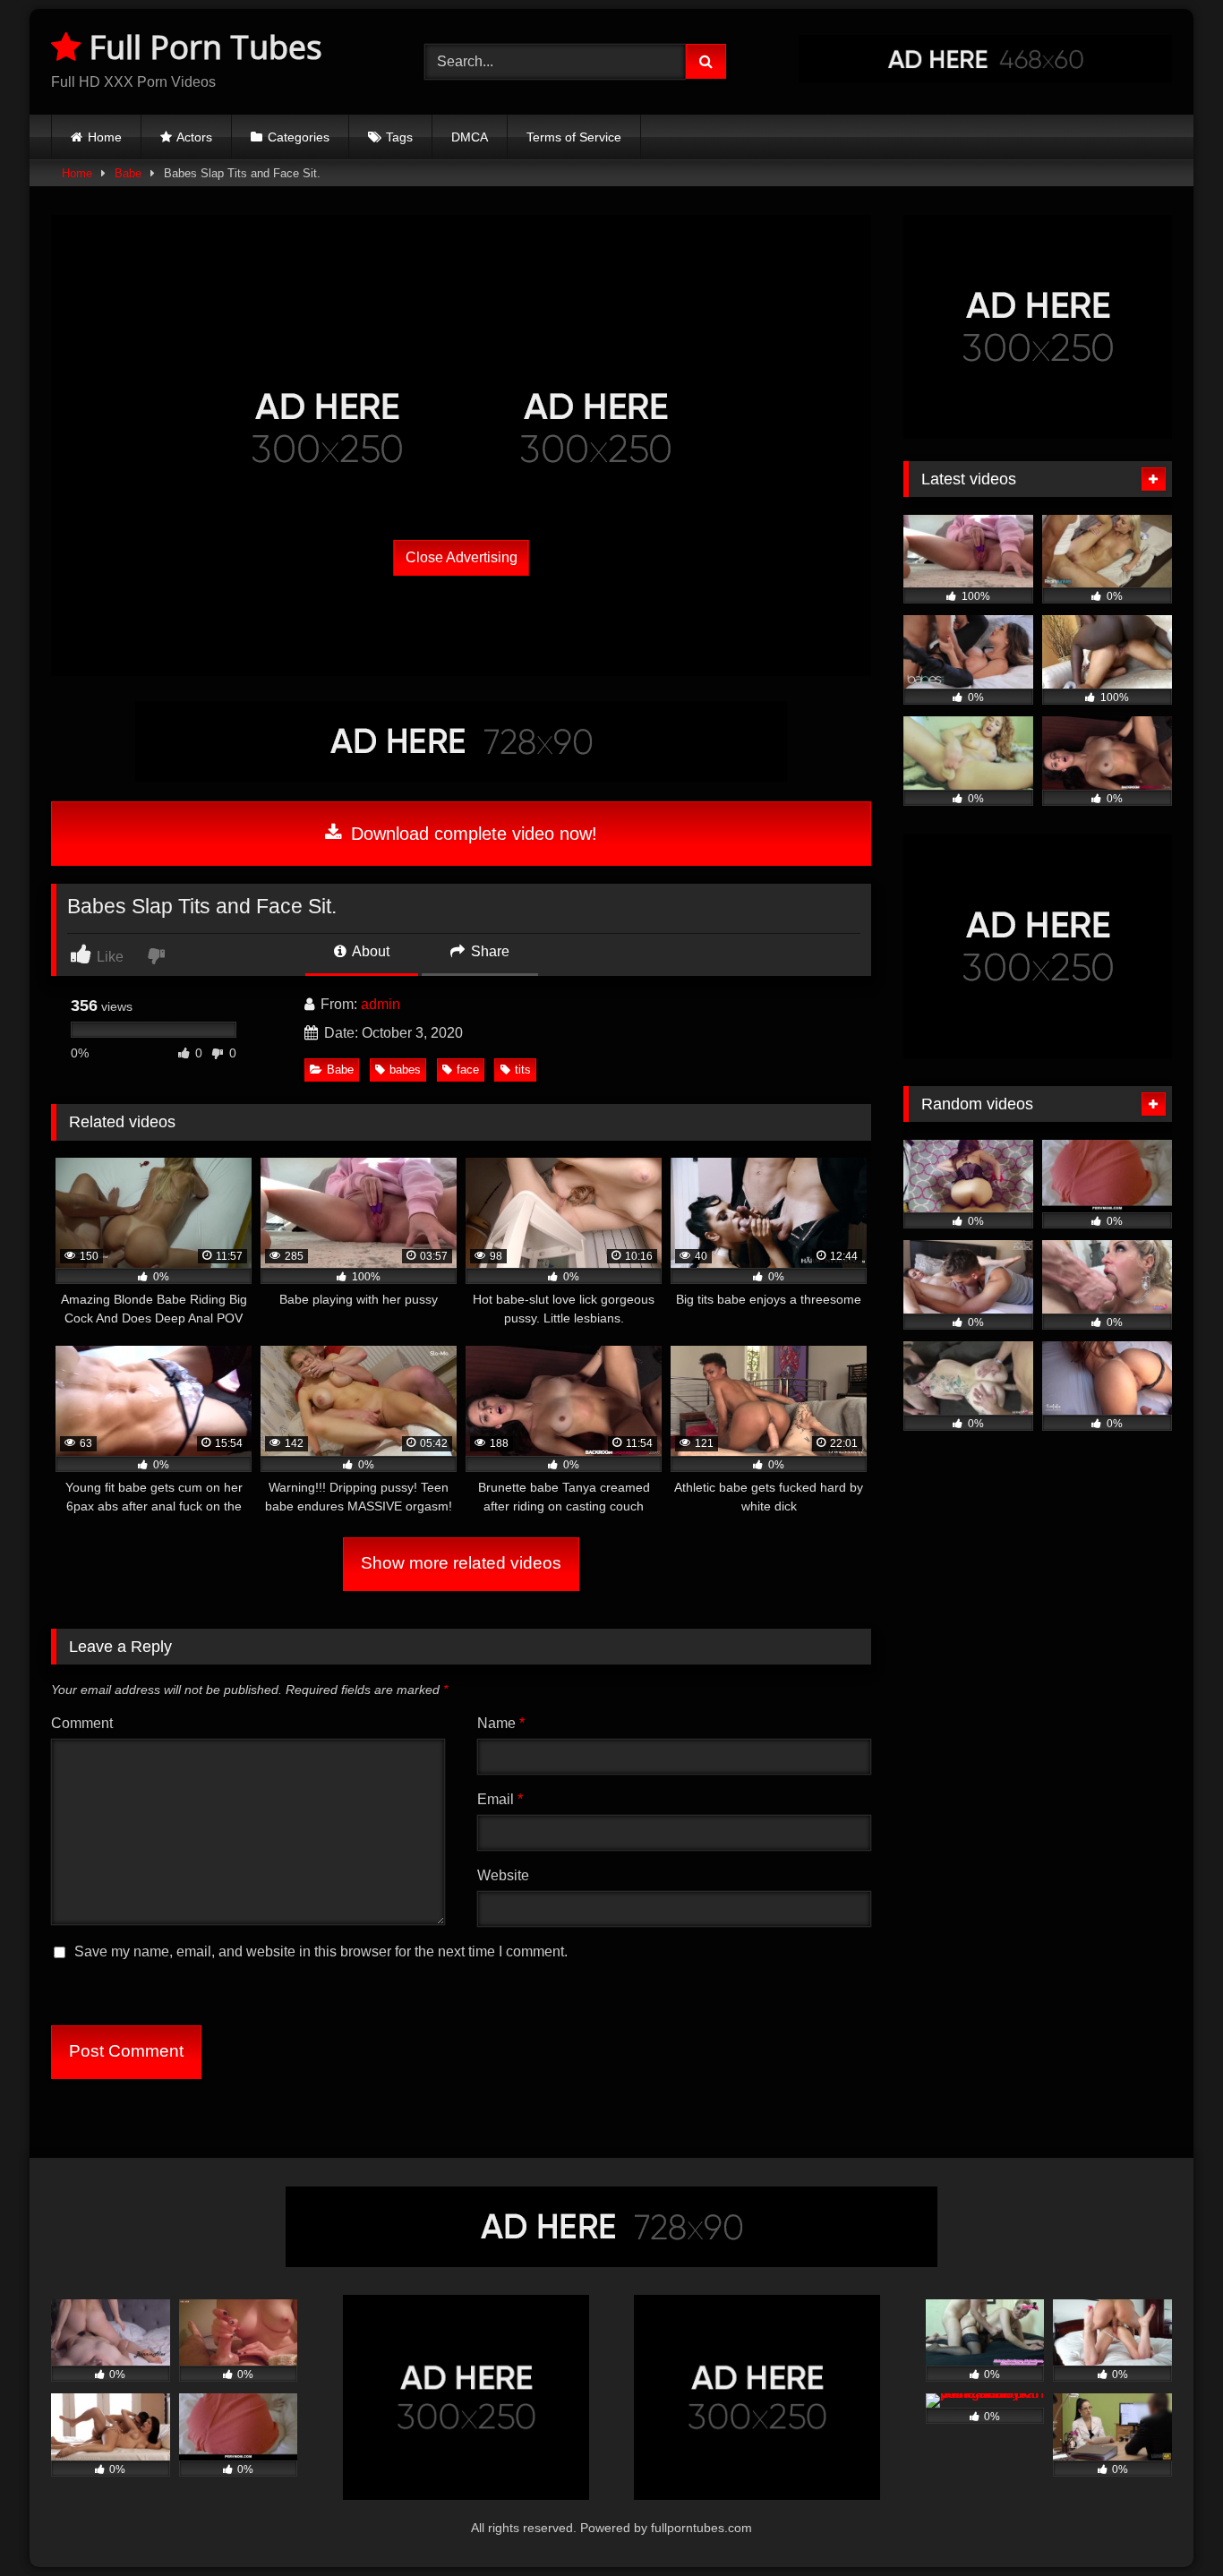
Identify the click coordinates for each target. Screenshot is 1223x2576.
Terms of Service (574, 137)
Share (488, 951)
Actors (194, 137)
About (369, 951)
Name (501, 1723)
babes (405, 1070)
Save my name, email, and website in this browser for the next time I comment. (321, 1951)
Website (503, 1875)
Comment (82, 1723)
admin (381, 1004)
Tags (399, 137)
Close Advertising (462, 557)
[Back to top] (1167, 2523)
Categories (299, 137)
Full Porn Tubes (201, 47)
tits (523, 1070)
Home (105, 137)
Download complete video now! (471, 834)
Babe (128, 173)
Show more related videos (461, 1563)
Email (500, 1799)
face (468, 1070)
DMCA (470, 137)
